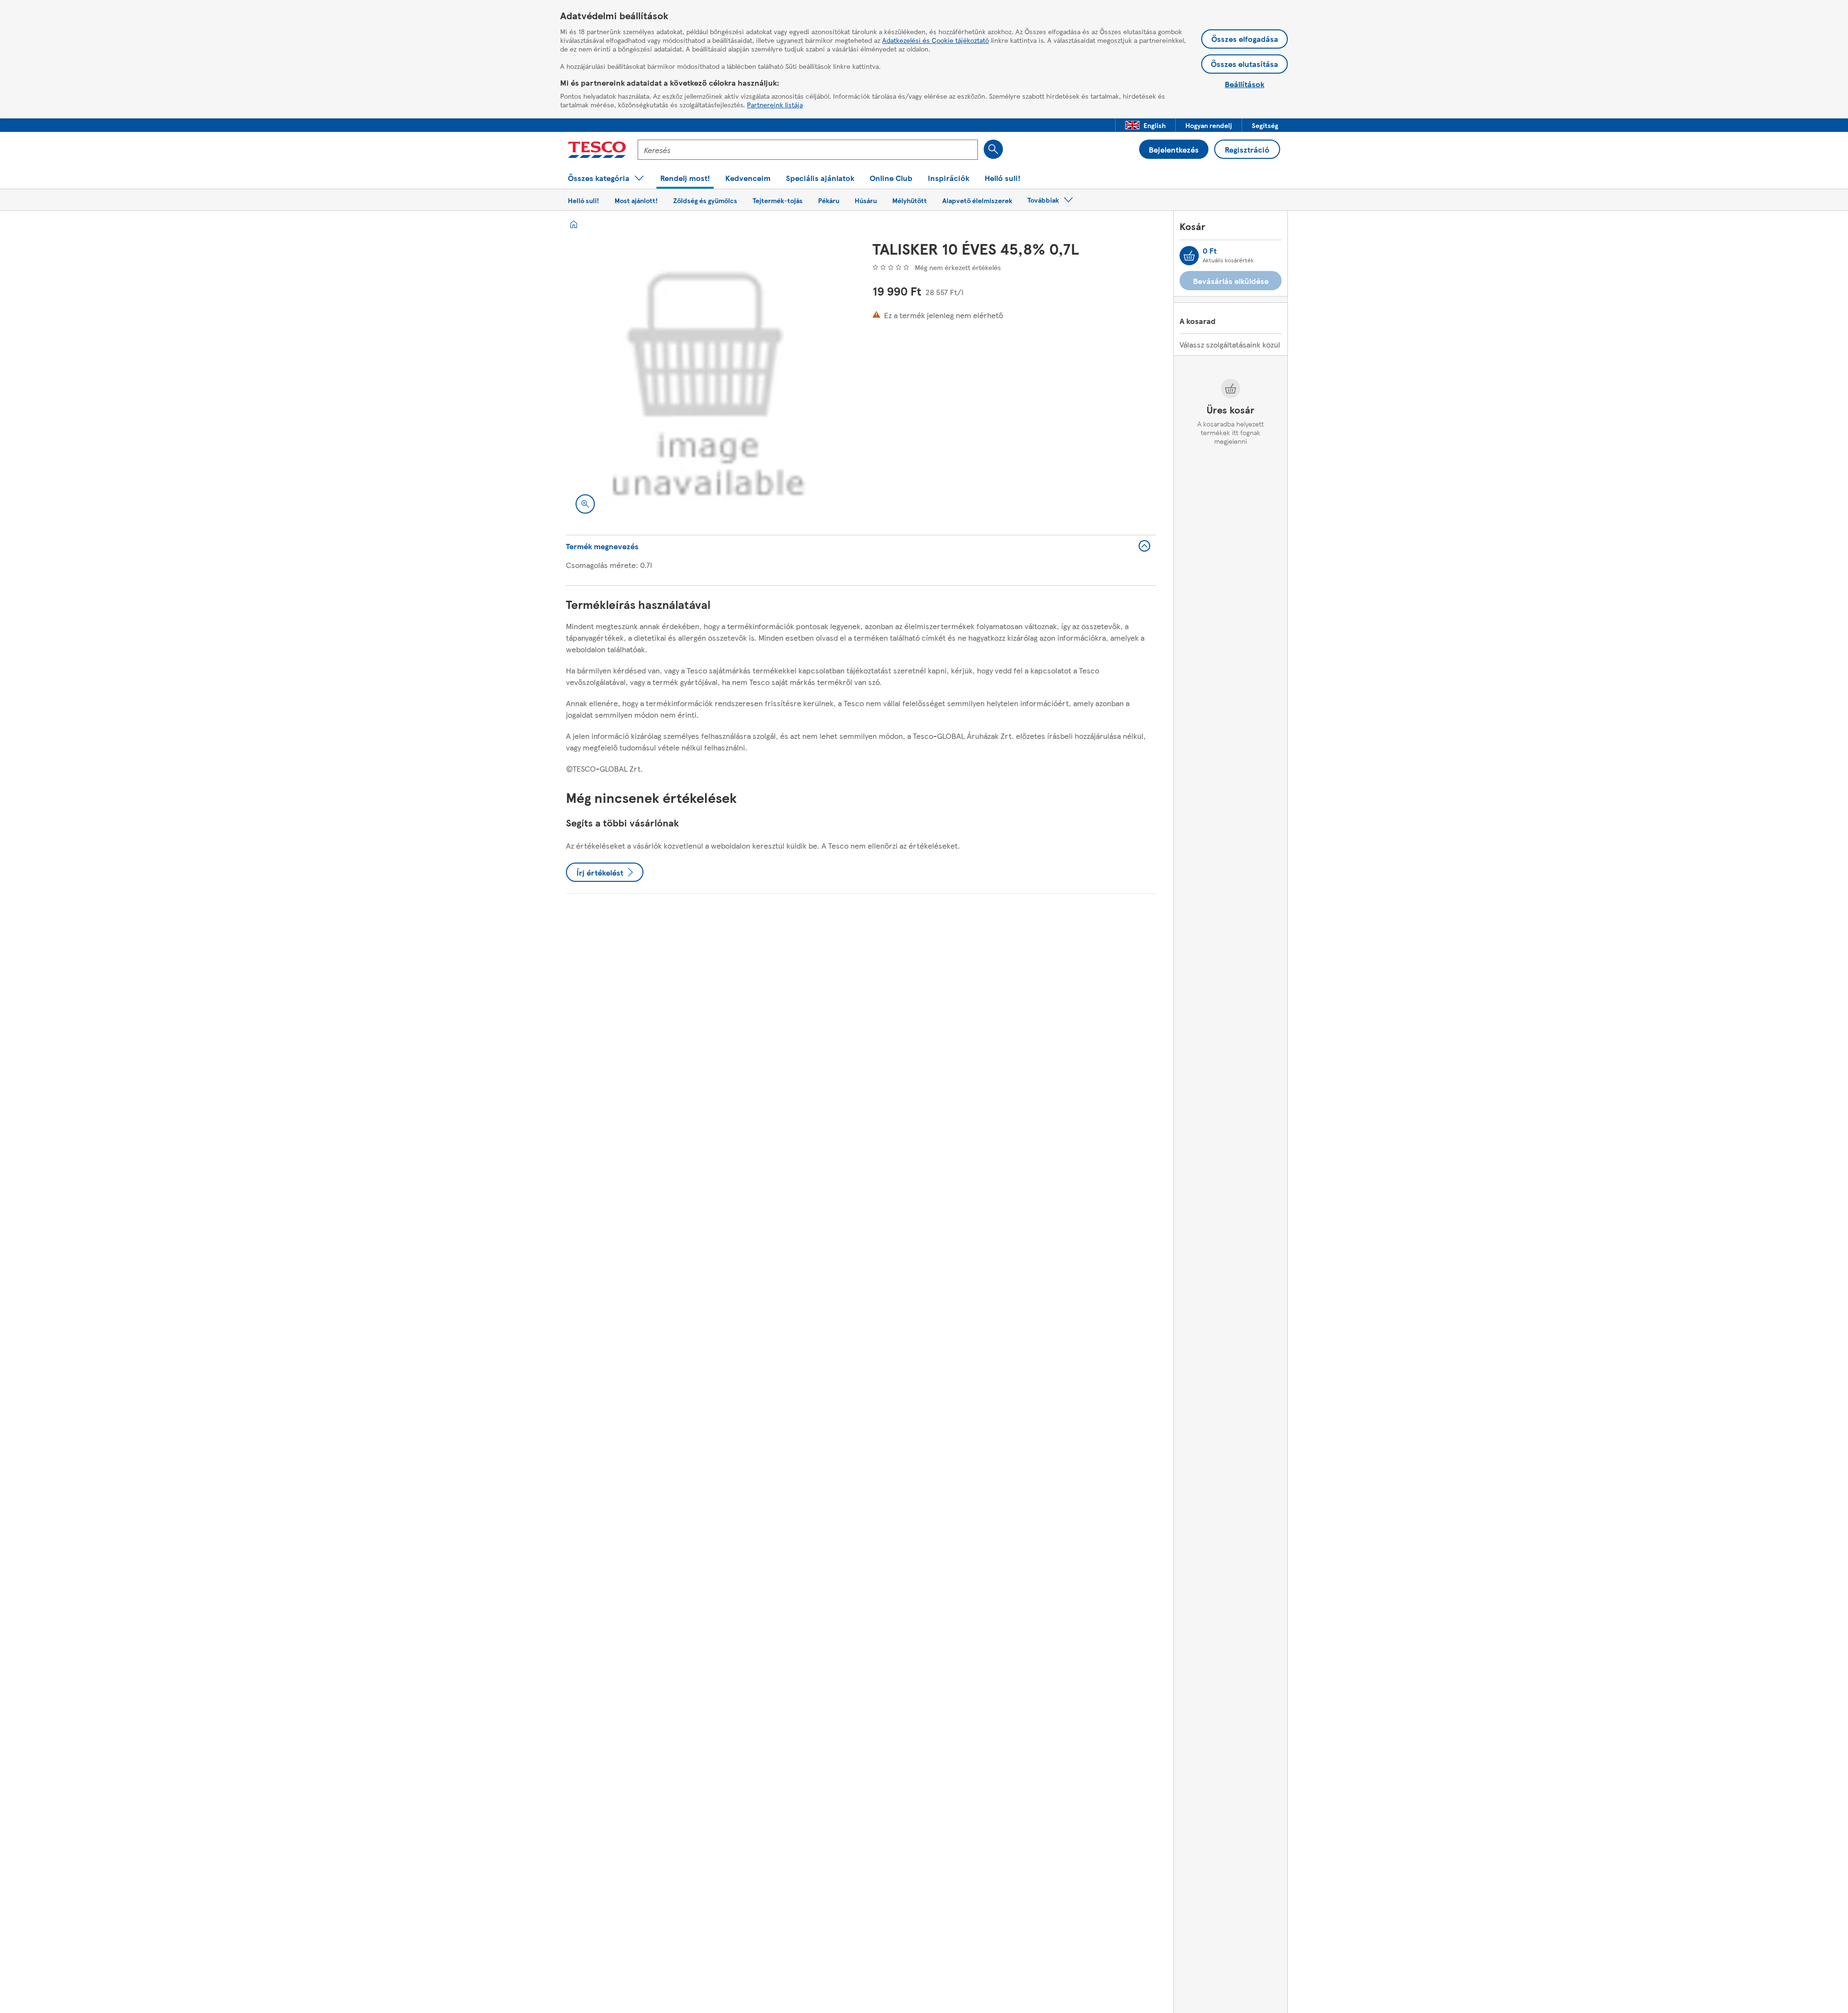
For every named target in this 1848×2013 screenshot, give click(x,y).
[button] (1145, 125)
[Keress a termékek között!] (993, 149)
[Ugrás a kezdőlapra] (597, 150)
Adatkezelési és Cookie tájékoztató (936, 40)
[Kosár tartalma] (1189, 256)
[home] (574, 224)
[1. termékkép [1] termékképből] (708, 381)
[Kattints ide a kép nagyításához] (585, 504)
